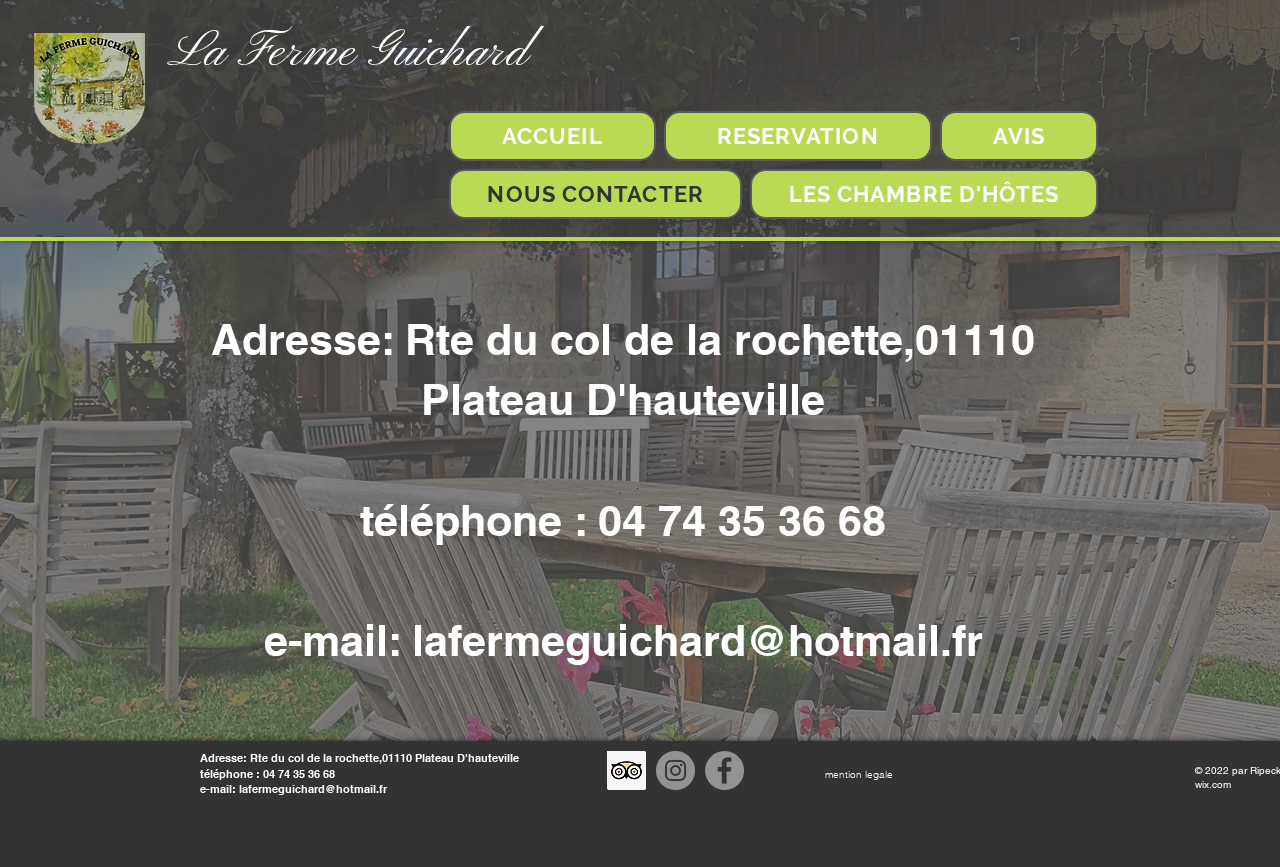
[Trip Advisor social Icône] (626, 770)
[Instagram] (675, 770)
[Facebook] (724, 770)
